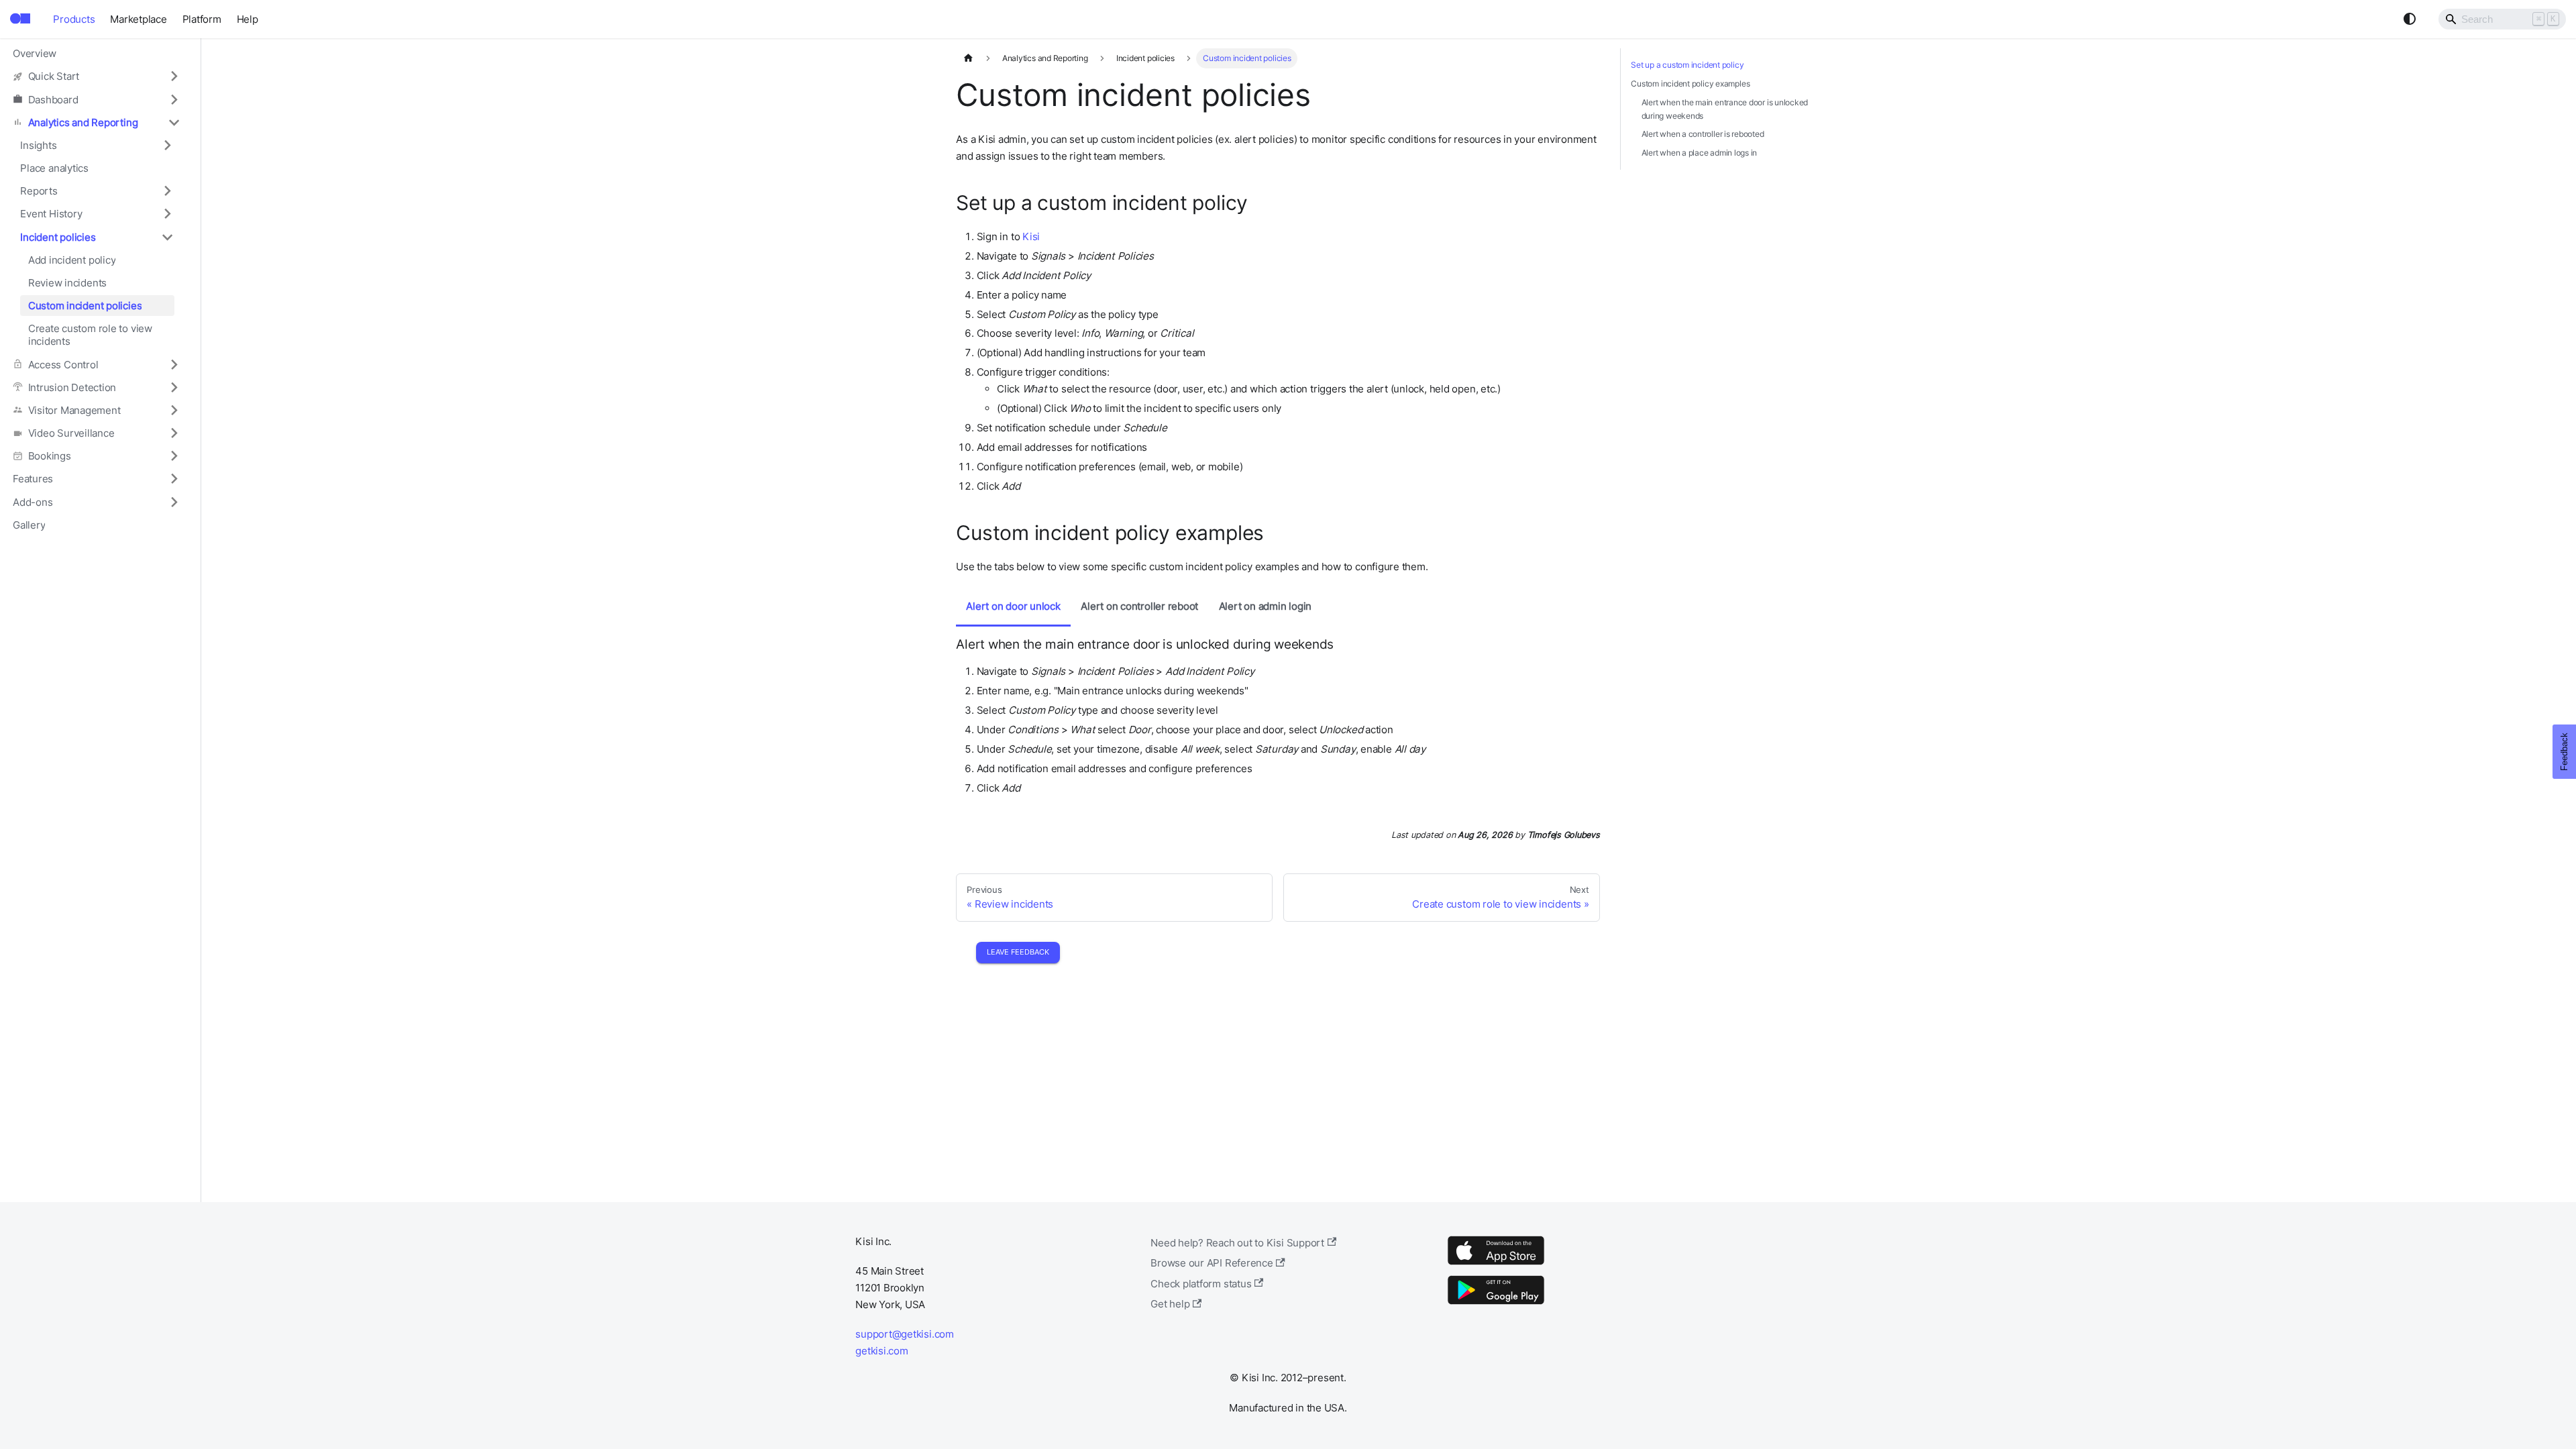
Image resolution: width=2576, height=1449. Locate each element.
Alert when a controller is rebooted (1703, 134)
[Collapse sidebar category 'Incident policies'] (167, 237)
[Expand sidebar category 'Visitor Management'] (174, 410)
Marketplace (138, 19)
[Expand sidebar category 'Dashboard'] (174, 99)
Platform (202, 19)
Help (248, 19)
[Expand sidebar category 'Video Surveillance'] (174, 433)
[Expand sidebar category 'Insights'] (167, 145)
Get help (1170, 1304)
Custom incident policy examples (1690, 84)
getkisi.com (881, 1351)
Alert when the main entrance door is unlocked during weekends (1725, 109)
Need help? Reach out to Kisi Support (1237, 1243)
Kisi (1031, 236)
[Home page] (968, 58)
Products (74, 19)
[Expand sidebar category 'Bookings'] (174, 456)
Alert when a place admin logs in (1700, 153)
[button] (97, 76)
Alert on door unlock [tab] (1013, 606)
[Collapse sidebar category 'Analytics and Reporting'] (174, 122)
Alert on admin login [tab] (1265, 606)
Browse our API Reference (1212, 1263)
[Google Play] (1496, 1304)
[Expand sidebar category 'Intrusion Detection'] (174, 387)
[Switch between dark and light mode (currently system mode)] (2410, 19)
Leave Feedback (1018, 952)
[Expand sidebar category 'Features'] (174, 479)
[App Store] (1496, 1264)
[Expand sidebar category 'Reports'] (167, 191)
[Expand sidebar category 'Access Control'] (174, 364)
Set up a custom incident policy (1687, 65)
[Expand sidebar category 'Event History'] (167, 214)
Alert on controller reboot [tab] (1139, 606)
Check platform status (1201, 1284)
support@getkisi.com (905, 1334)
